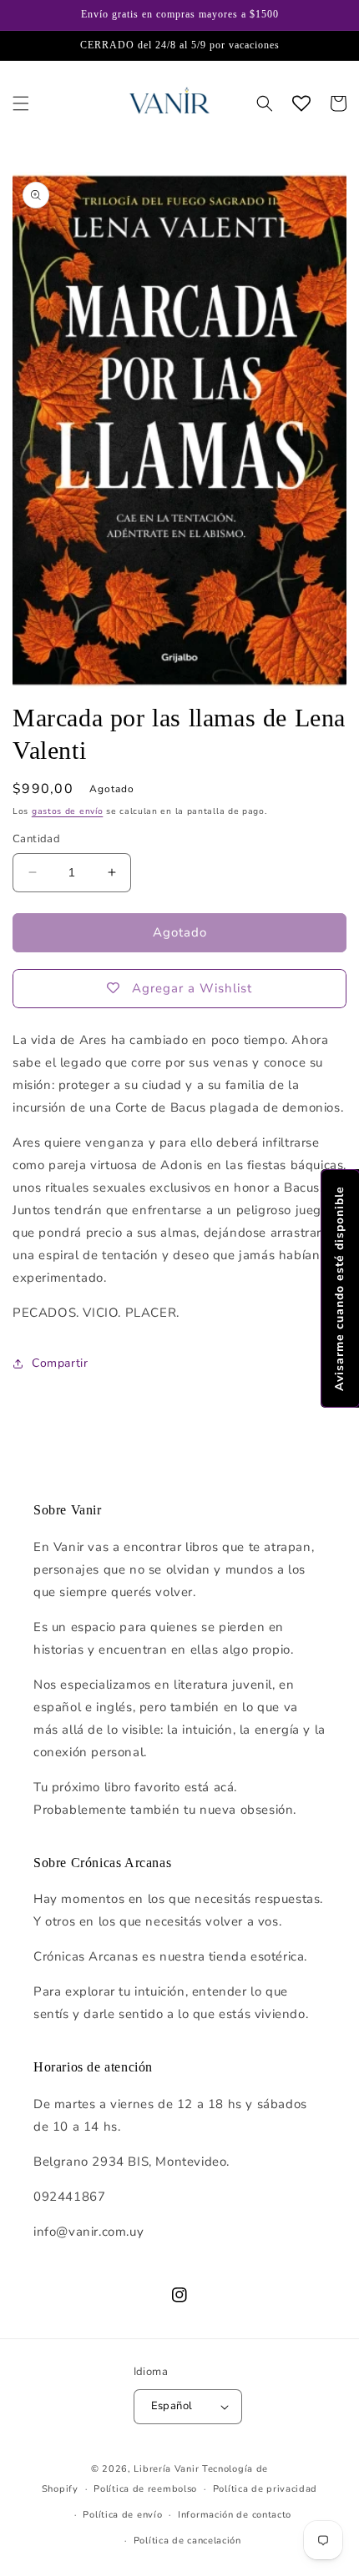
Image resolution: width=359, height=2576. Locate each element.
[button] (21, 103)
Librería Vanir (166, 2469)
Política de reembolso (145, 2489)
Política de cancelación (187, 2541)
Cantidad (36, 839)
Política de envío (122, 2515)
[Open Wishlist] (301, 103)
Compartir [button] (60, 1363)
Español (172, 2406)
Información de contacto (235, 2515)
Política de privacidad (265, 2489)
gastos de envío (68, 811)
